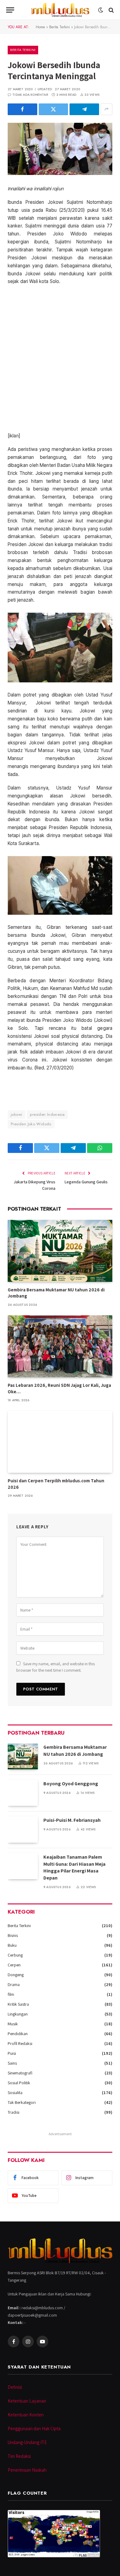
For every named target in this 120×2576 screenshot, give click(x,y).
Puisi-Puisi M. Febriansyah (72, 1820)
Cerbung (15, 1955)
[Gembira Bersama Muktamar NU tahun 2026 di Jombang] (60, 1251)
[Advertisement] (60, 359)
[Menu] (10, 10)
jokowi (16, 1114)
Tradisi (14, 2112)
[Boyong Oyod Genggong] (23, 1793)
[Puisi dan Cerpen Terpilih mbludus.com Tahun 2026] (60, 1442)
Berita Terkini (60, 27)
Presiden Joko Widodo (31, 1124)
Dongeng (16, 1975)
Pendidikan (18, 2034)
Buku (12, 1945)
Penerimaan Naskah (27, 2470)
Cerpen (14, 1965)
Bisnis (13, 1935)
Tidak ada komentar (30, 95)
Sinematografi (20, 2073)
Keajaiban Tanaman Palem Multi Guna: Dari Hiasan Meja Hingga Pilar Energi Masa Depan (74, 1868)
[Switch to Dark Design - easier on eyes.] (101, 10)
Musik (13, 2024)
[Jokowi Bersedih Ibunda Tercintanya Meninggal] (60, 149)
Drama (14, 1984)
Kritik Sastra (18, 2004)
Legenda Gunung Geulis (86, 1182)
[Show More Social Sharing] (106, 109)
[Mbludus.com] (60, 10)
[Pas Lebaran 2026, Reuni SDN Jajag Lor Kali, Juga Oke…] (60, 1346)
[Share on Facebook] (22, 109)
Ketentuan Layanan (27, 2401)
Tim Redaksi (19, 2456)
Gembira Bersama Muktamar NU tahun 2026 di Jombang (75, 1751)
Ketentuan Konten (26, 2415)
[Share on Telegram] (84, 109)
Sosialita (15, 2093)
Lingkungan (18, 2014)
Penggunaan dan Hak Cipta (34, 2429)
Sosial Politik (19, 2083)
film (11, 1994)
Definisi (15, 2387)
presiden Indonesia (47, 1114)
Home (40, 27)
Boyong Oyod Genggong (71, 1784)
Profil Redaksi (20, 2043)
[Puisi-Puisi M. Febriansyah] (23, 1829)
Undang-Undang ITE (27, 2442)
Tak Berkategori (22, 2102)
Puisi (12, 2053)
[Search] (111, 10)
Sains (12, 2063)
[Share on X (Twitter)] (54, 109)
